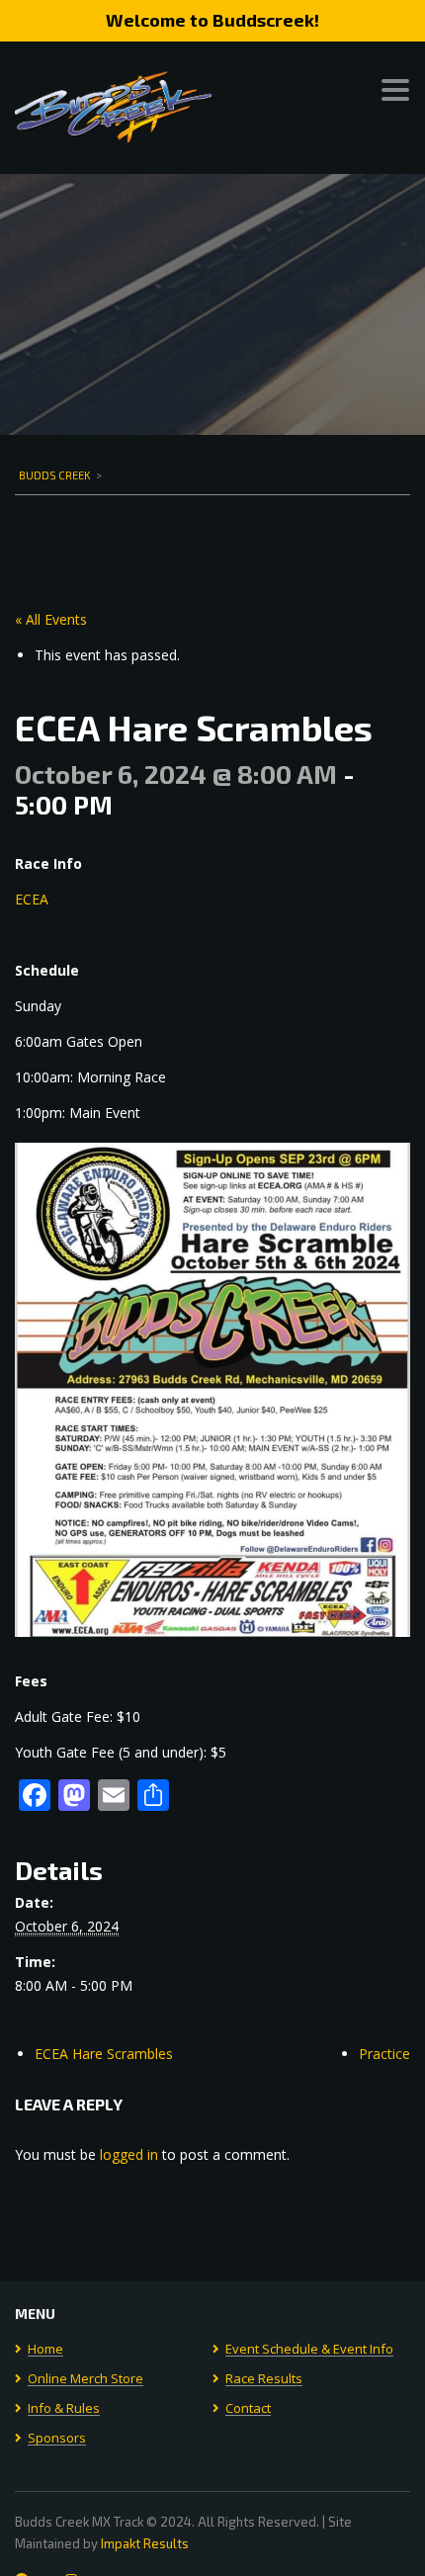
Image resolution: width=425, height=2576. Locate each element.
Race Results (264, 2379)
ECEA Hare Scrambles (104, 2054)
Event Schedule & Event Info (309, 2350)
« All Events (51, 619)
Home (45, 2350)
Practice (384, 2054)
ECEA (32, 899)
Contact (248, 2409)
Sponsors (57, 2439)
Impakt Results (145, 2543)
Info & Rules (64, 2409)
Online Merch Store (85, 2379)
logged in (129, 2154)
